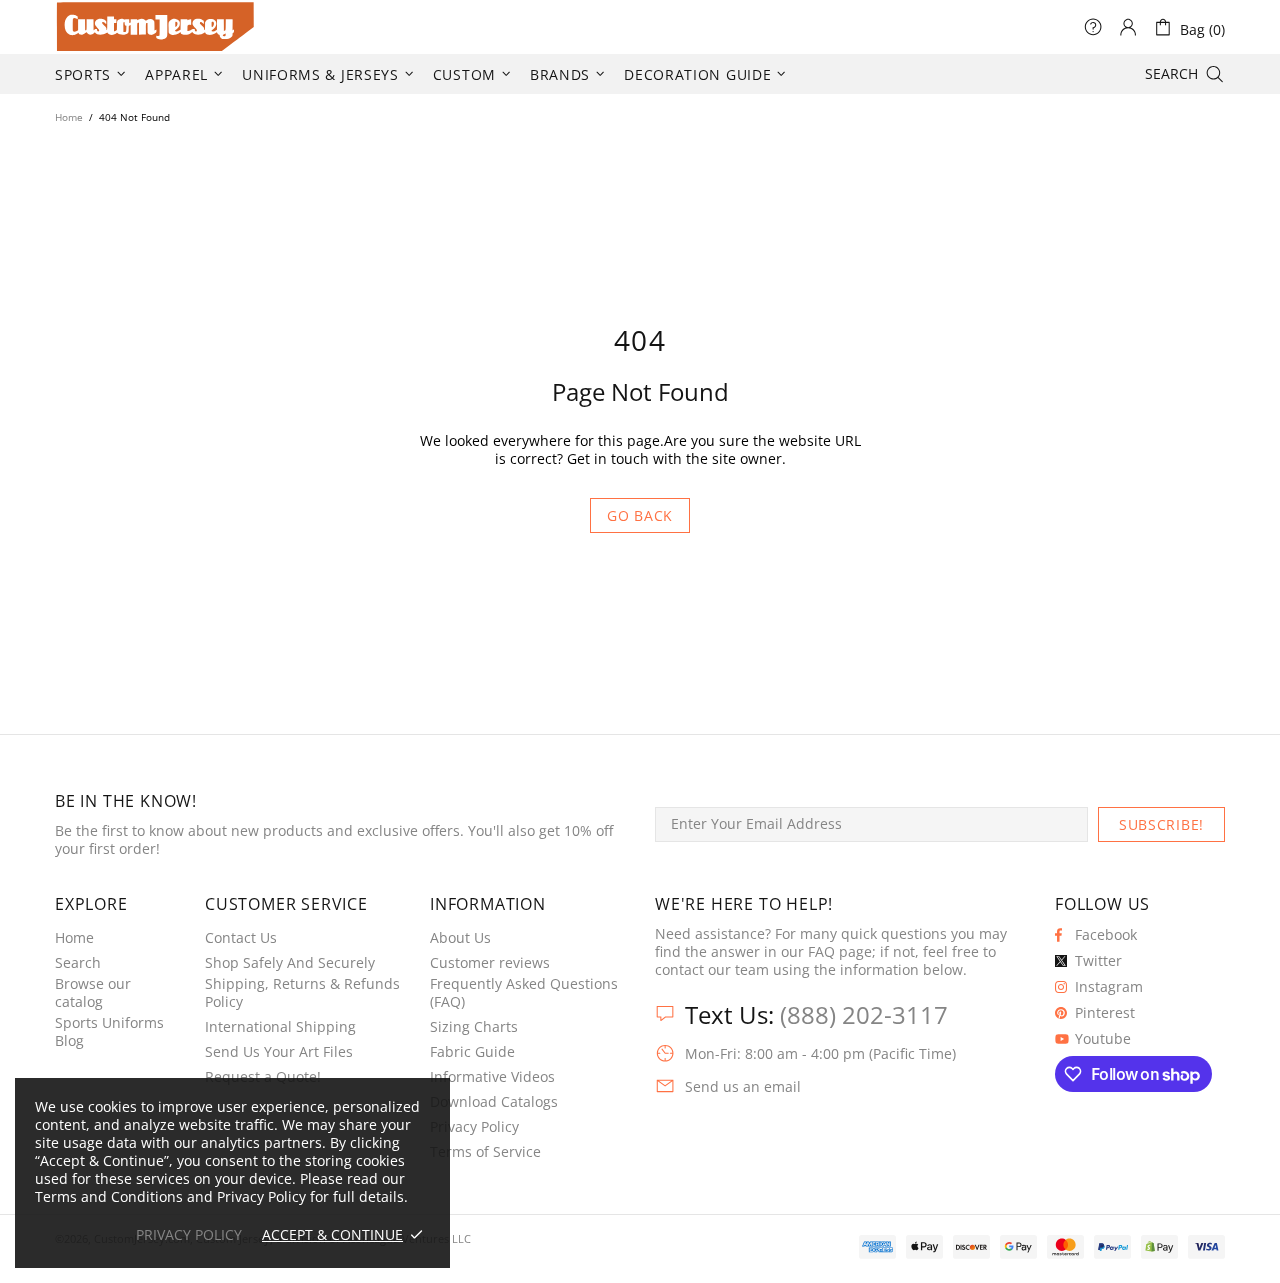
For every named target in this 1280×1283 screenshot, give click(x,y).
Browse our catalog (93, 993)
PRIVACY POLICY (189, 1235)
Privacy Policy (474, 1127)
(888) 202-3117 (864, 1014)
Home (69, 117)
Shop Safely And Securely (290, 963)
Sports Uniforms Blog (109, 1032)
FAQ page (840, 952)
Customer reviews (490, 963)
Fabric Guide (472, 1052)
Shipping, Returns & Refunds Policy (302, 993)
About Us (460, 938)
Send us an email (743, 1087)
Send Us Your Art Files (279, 1052)
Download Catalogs (494, 1102)
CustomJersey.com (80, 27)
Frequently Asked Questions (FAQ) (524, 993)
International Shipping (280, 1027)
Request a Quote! (263, 1077)
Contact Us (241, 938)
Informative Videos (492, 1077)
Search (78, 963)
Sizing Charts (474, 1027)
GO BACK (640, 515)
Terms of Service (485, 1152)
